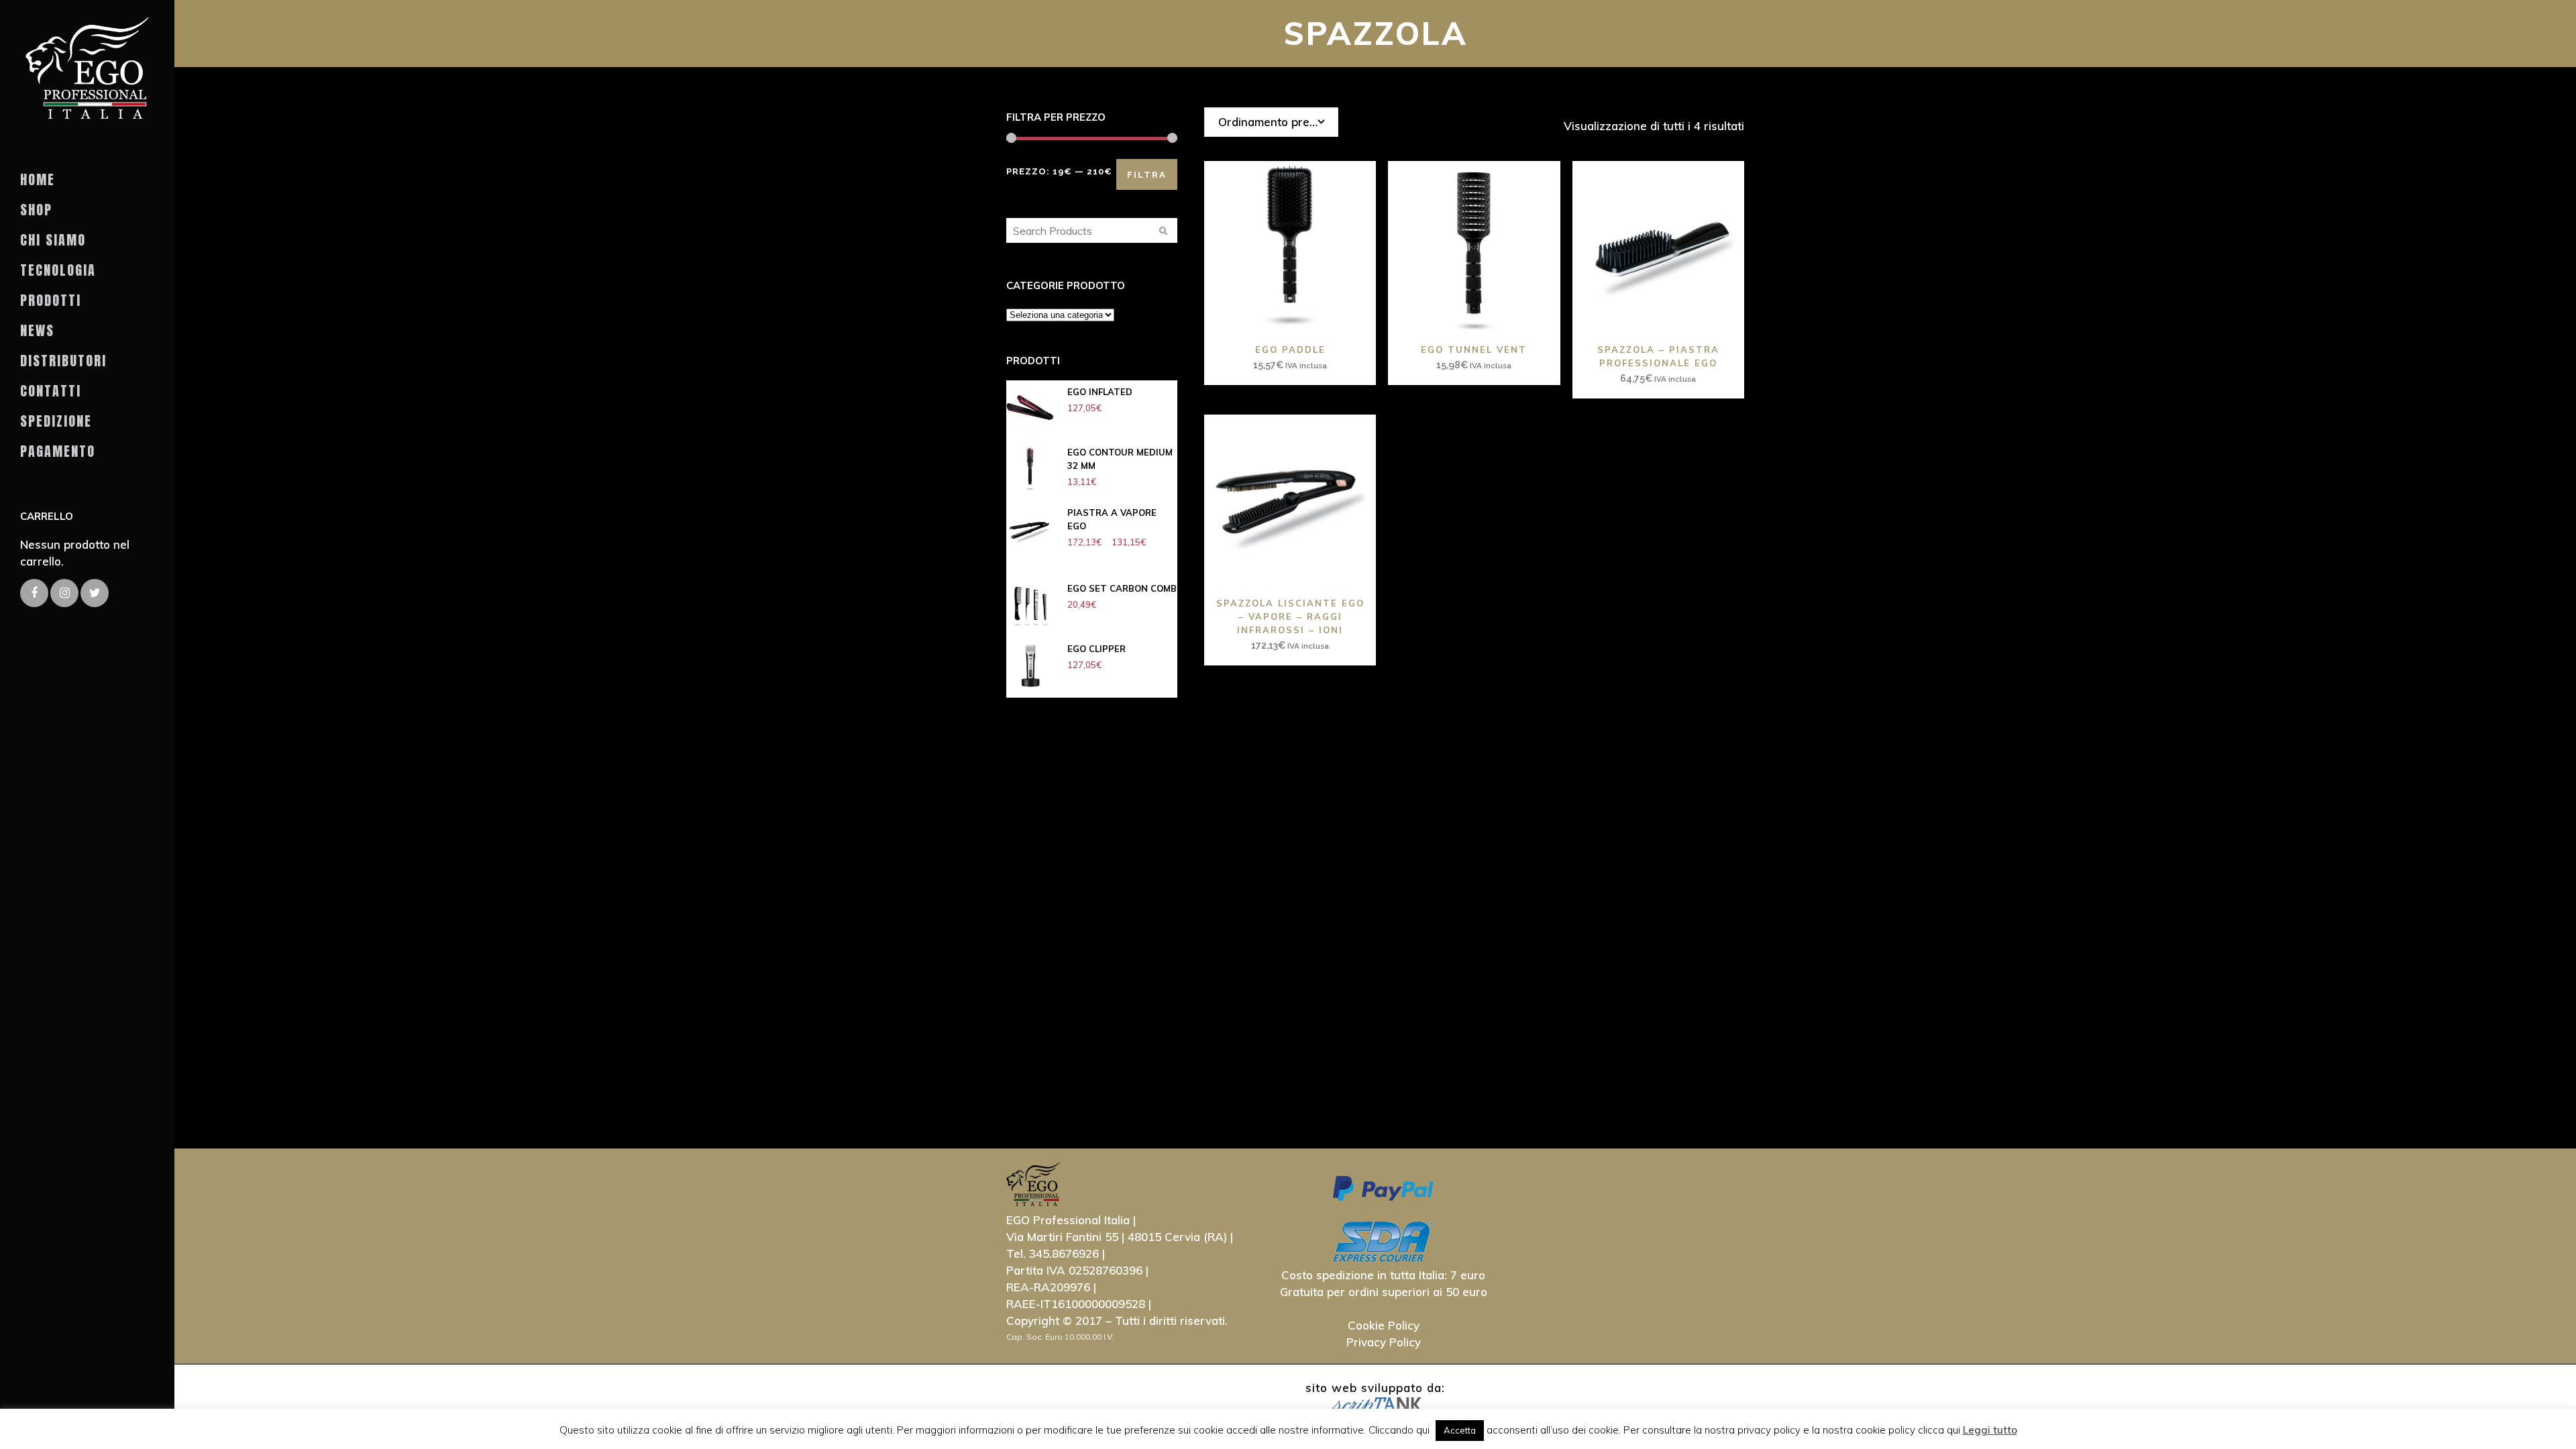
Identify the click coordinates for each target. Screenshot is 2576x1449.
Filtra (1147, 175)
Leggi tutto (1990, 1430)
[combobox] (1271, 122)
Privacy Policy (1384, 1342)
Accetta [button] (1460, 1430)
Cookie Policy (1384, 1325)
